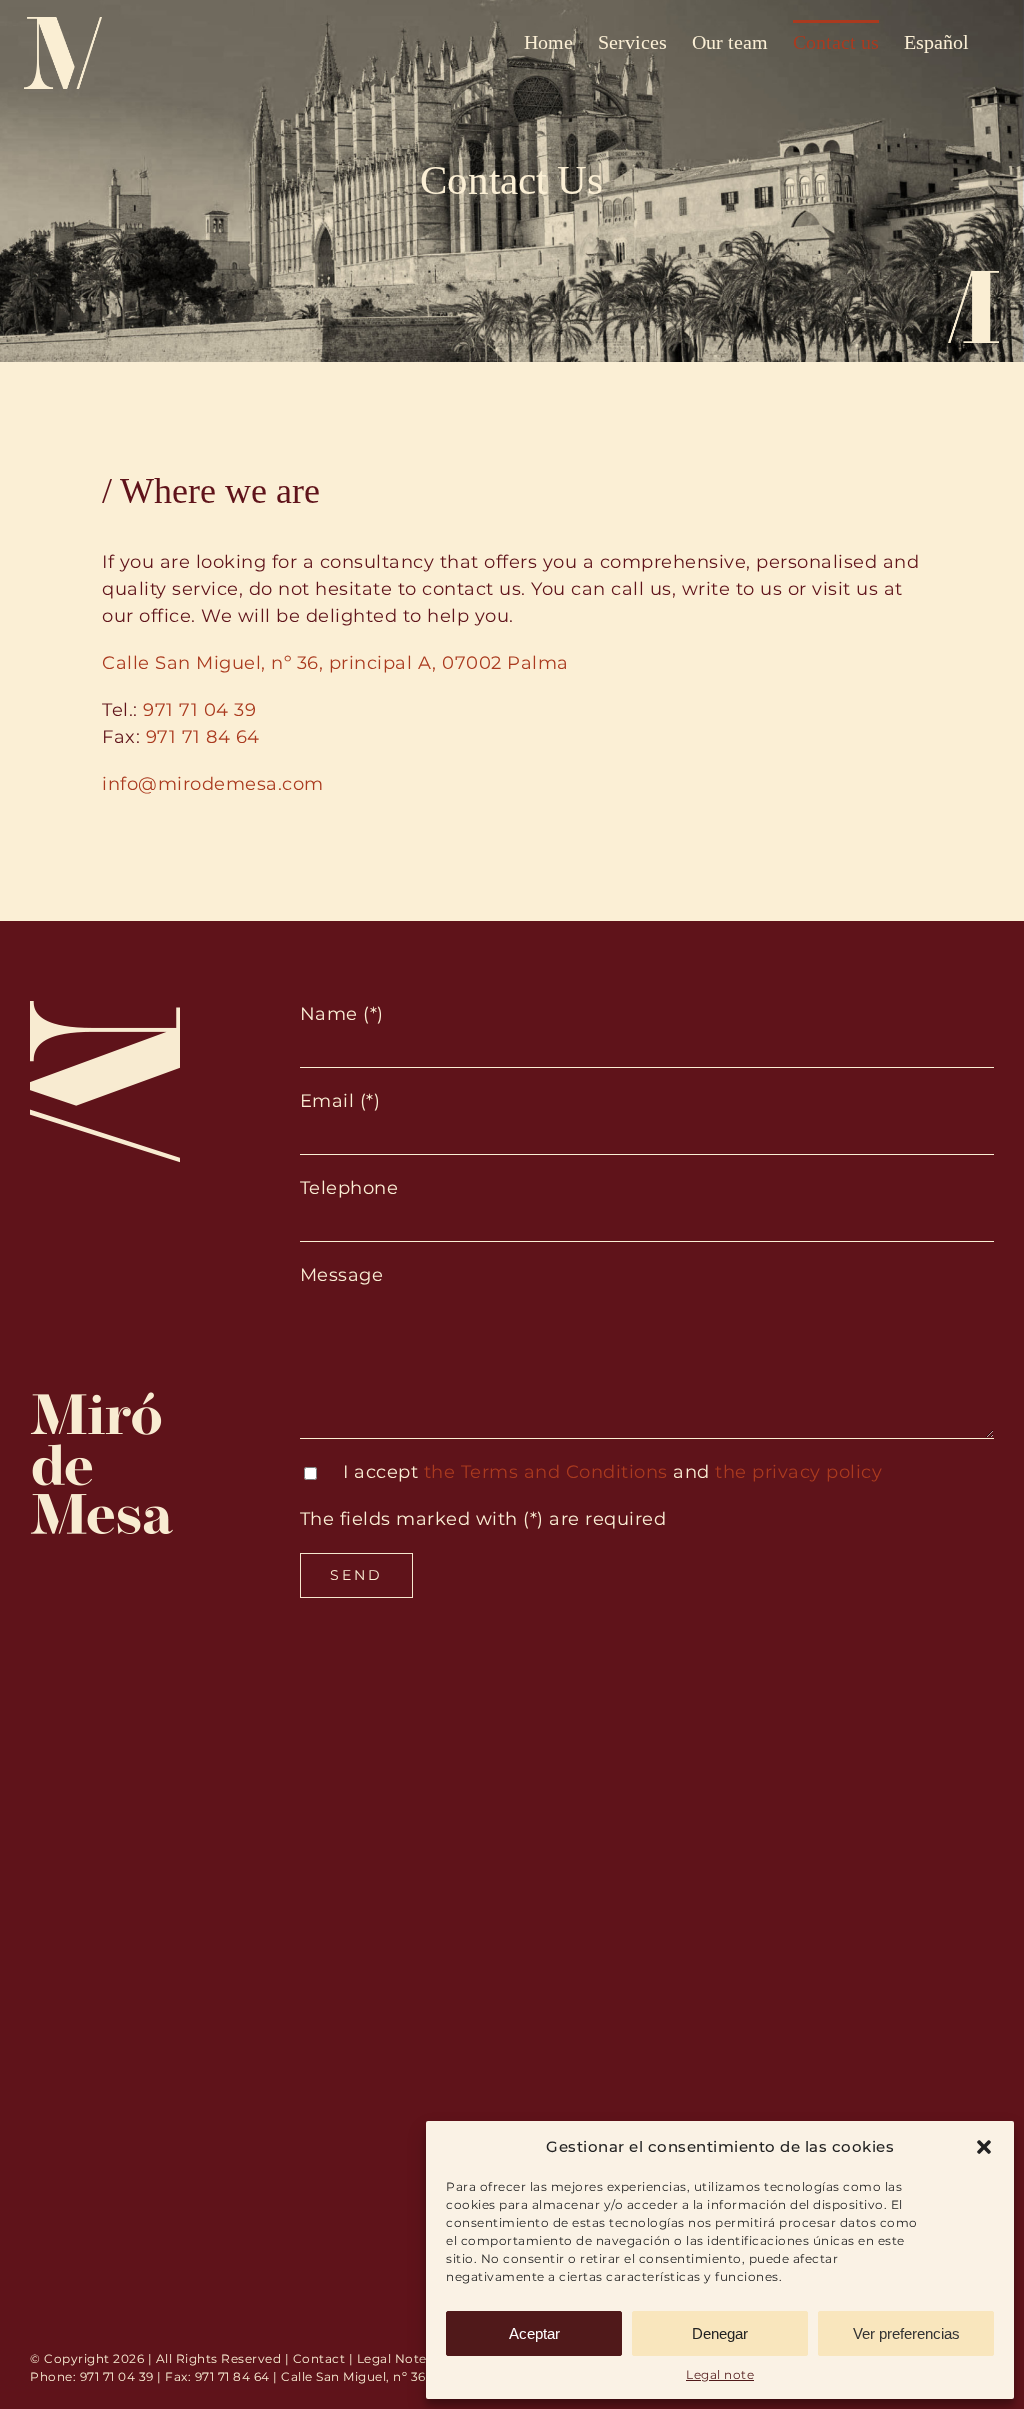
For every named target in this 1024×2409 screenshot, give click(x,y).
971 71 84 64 (203, 737)
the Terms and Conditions (546, 1472)
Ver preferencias (906, 2333)
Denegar (720, 2333)
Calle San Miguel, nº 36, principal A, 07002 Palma (335, 663)
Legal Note (392, 2358)
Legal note (720, 2374)
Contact (319, 2358)
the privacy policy (798, 1472)
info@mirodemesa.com (213, 784)
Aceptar (534, 2333)
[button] (984, 2147)
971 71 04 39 (199, 710)
